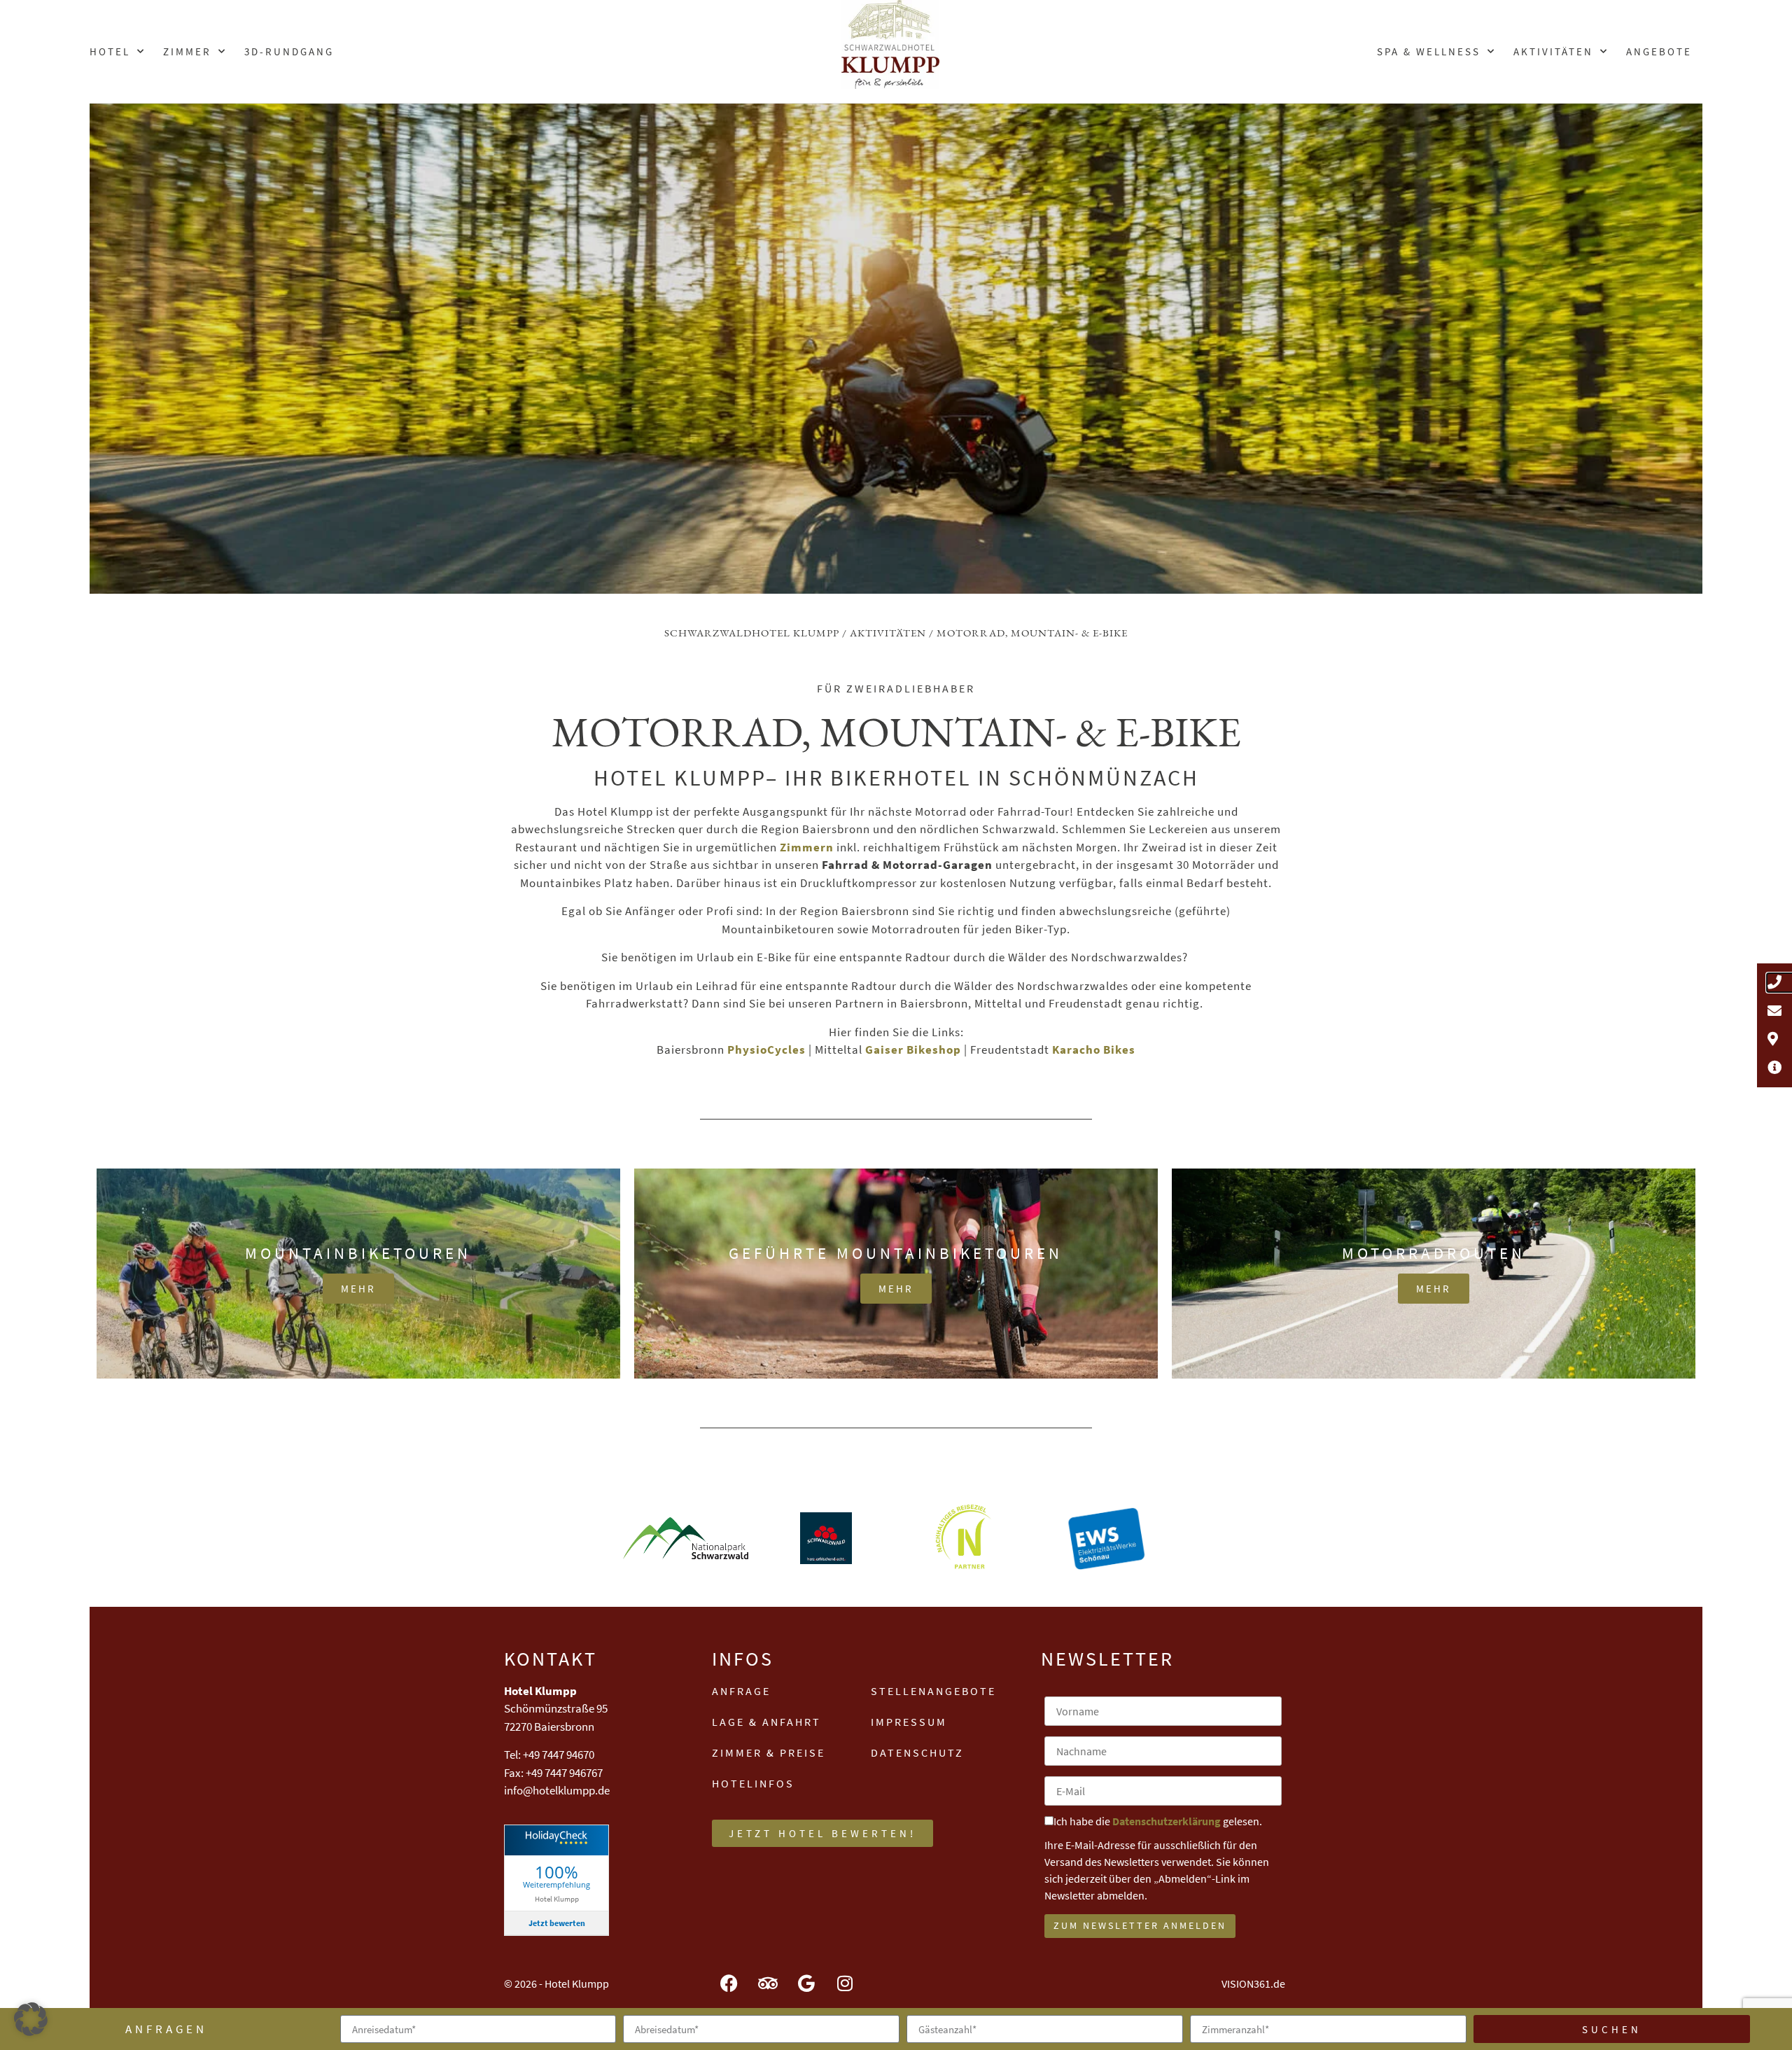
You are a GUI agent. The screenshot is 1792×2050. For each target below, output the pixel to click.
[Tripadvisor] (768, 1983)
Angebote (1659, 51)
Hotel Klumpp (557, 1898)
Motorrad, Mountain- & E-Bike (1032, 633)
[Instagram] (845, 1983)
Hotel (110, 51)
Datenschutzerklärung (1167, 1821)
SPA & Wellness (1429, 51)
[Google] (806, 1983)
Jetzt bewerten (557, 1923)
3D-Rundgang (289, 51)
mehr (358, 1289)
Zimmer (187, 51)
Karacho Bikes (1094, 1050)
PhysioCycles (765, 1050)
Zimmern (807, 847)
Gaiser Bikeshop (913, 1050)
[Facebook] (729, 1983)
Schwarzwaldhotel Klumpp (752, 633)
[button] (31, 2019)
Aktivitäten (1553, 51)
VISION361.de (1253, 1983)
